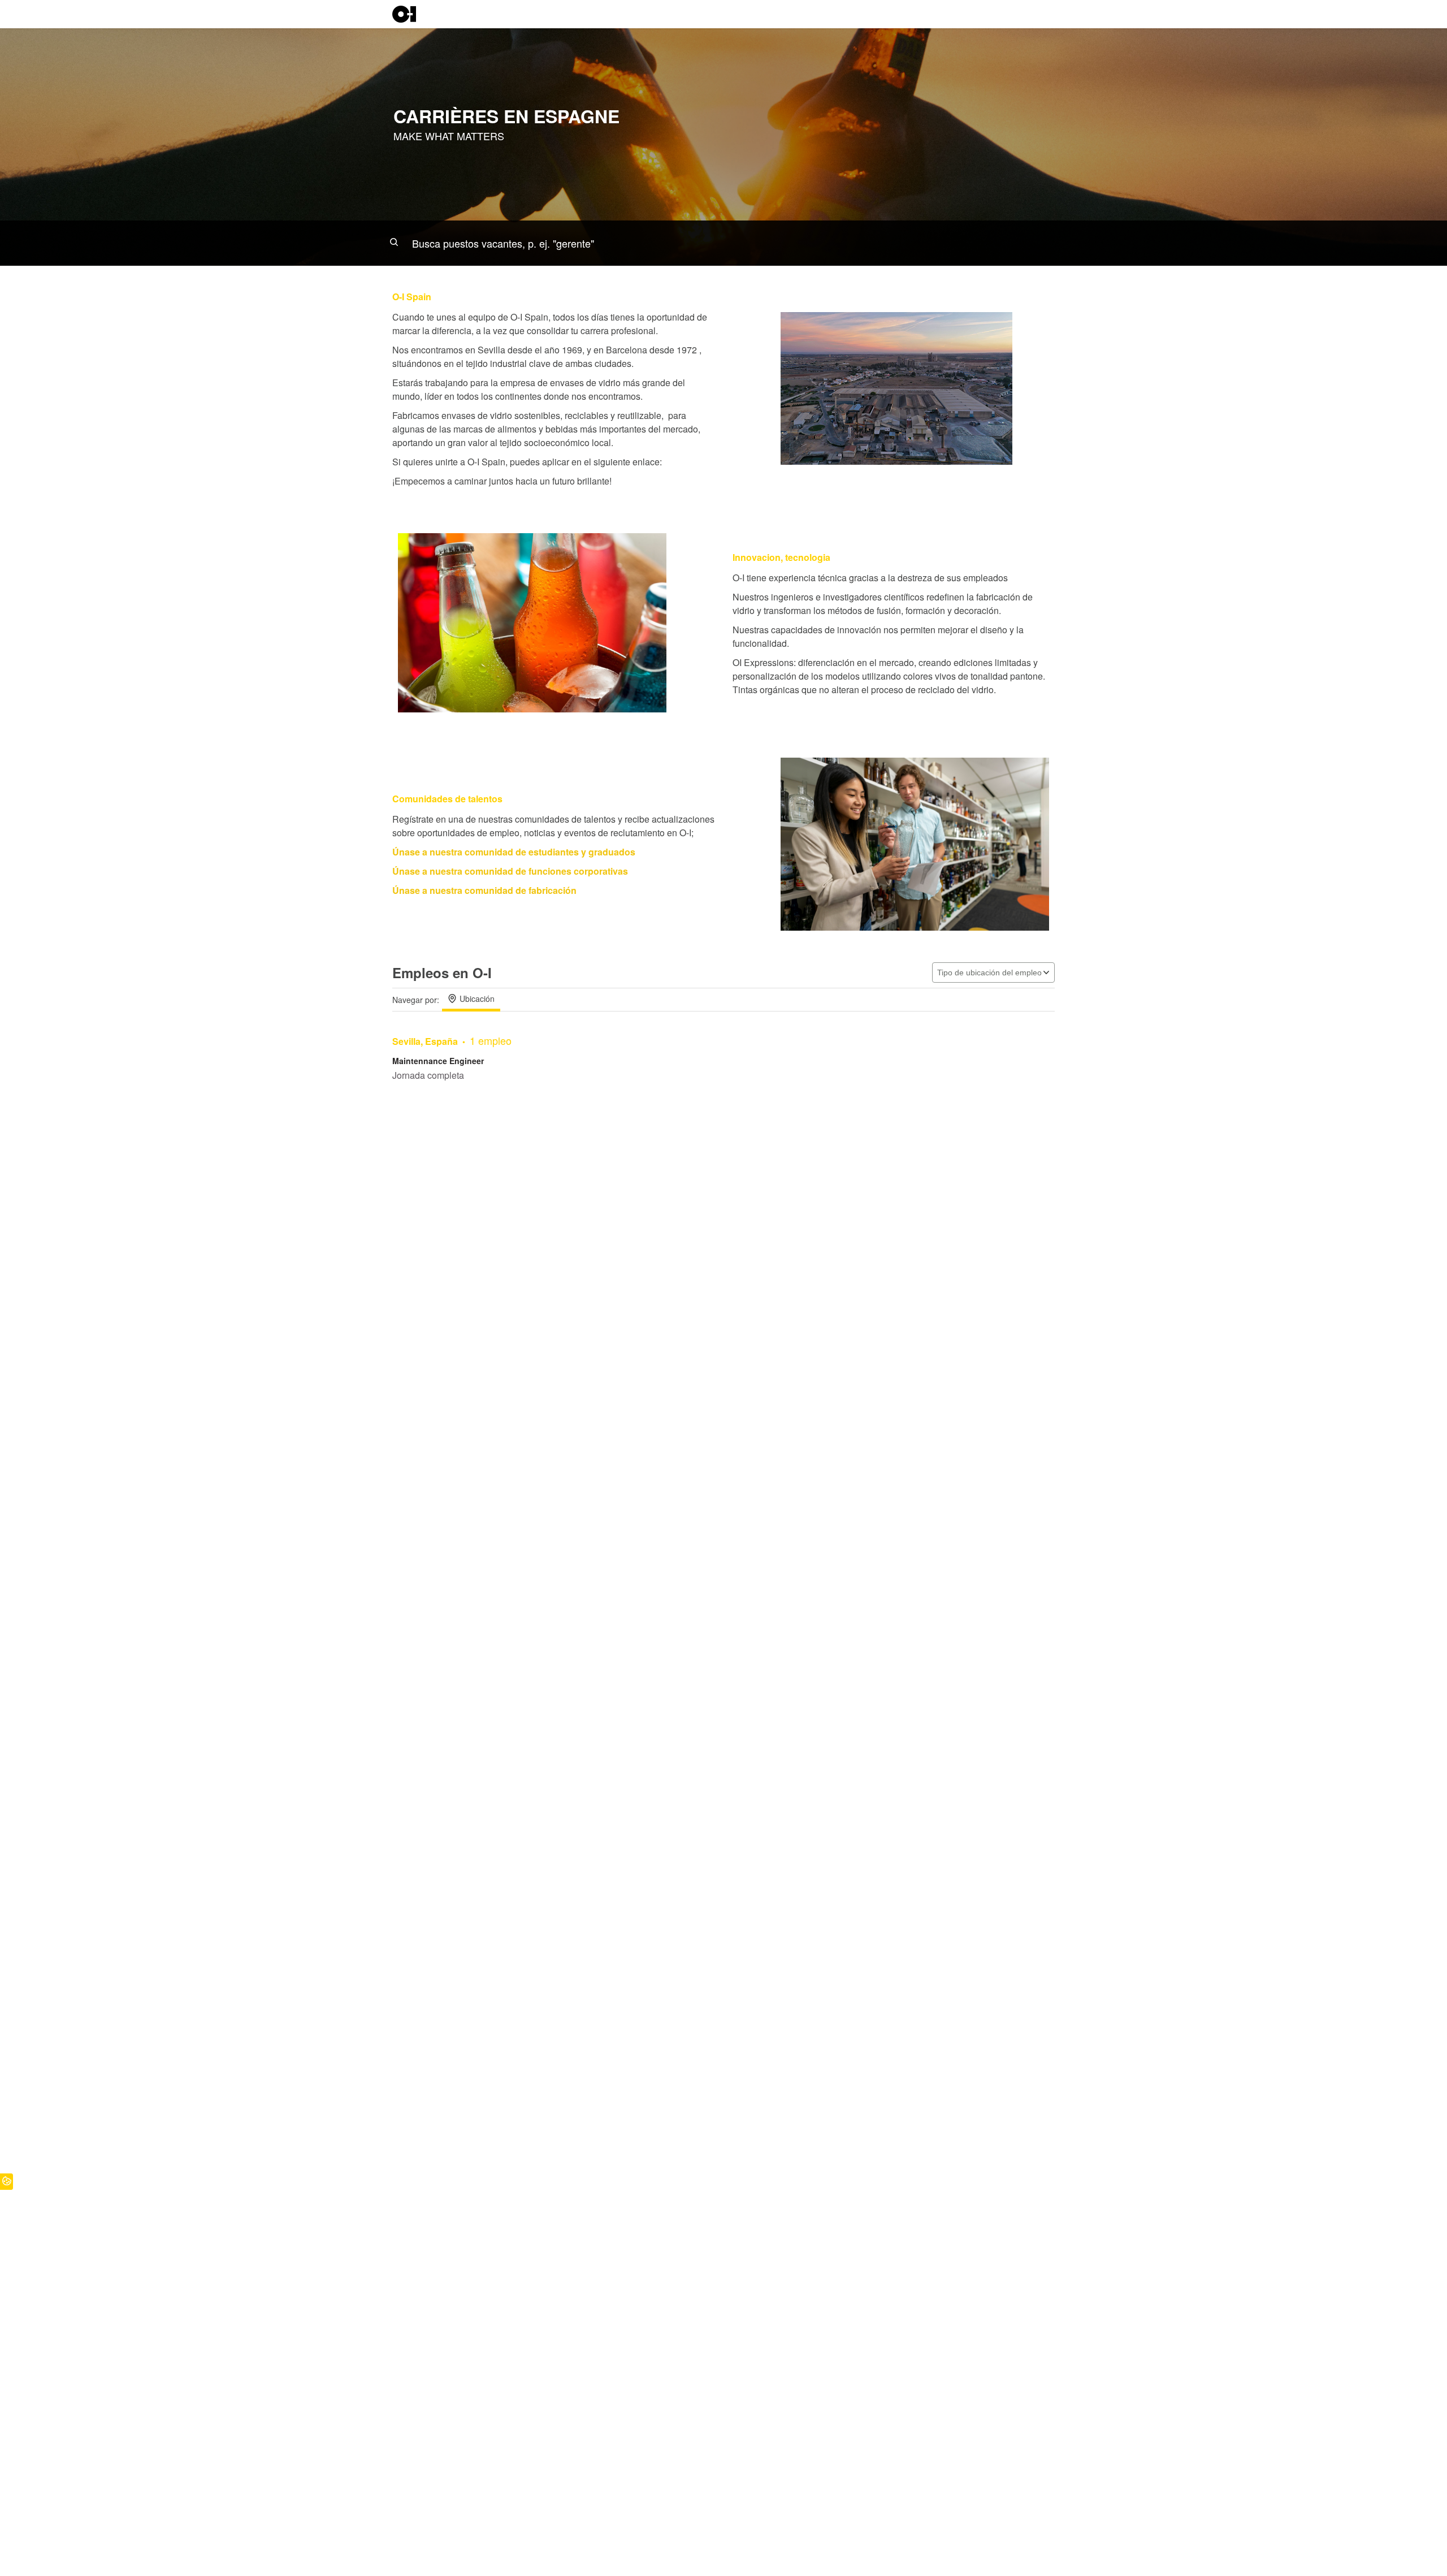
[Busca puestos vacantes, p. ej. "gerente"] (723, 243)
